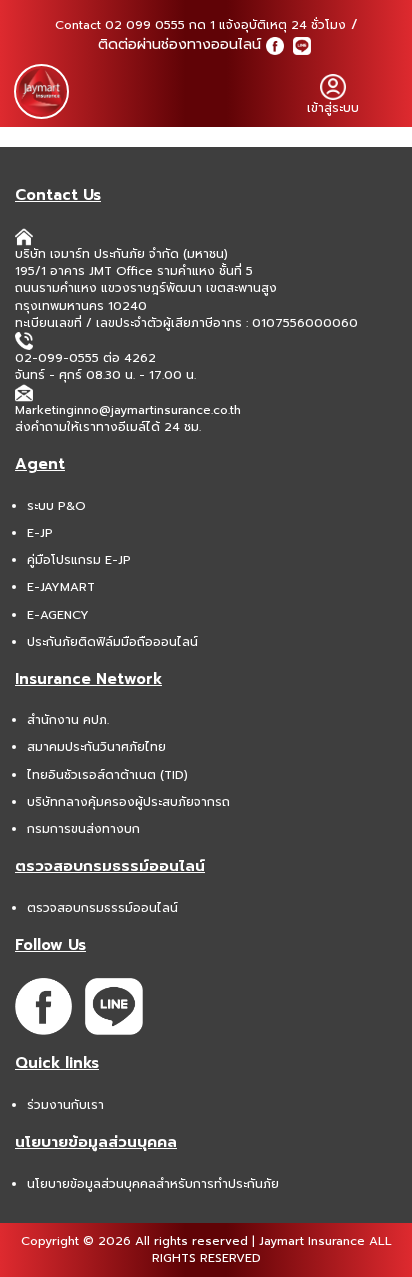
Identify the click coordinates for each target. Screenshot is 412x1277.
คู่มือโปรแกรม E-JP (79, 560)
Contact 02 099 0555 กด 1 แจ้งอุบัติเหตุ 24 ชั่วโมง (200, 25)
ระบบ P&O (56, 506)
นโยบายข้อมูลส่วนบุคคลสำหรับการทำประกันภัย (153, 1184)
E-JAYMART (61, 587)
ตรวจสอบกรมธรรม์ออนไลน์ (102, 908)
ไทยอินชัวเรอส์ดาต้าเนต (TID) (107, 775)
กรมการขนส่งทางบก (83, 829)
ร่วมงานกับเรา (65, 1105)
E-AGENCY (58, 615)
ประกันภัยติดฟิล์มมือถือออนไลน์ (112, 642)
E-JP (40, 533)
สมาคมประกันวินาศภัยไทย (96, 747)
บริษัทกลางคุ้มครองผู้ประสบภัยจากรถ (128, 802)
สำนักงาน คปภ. (68, 720)
